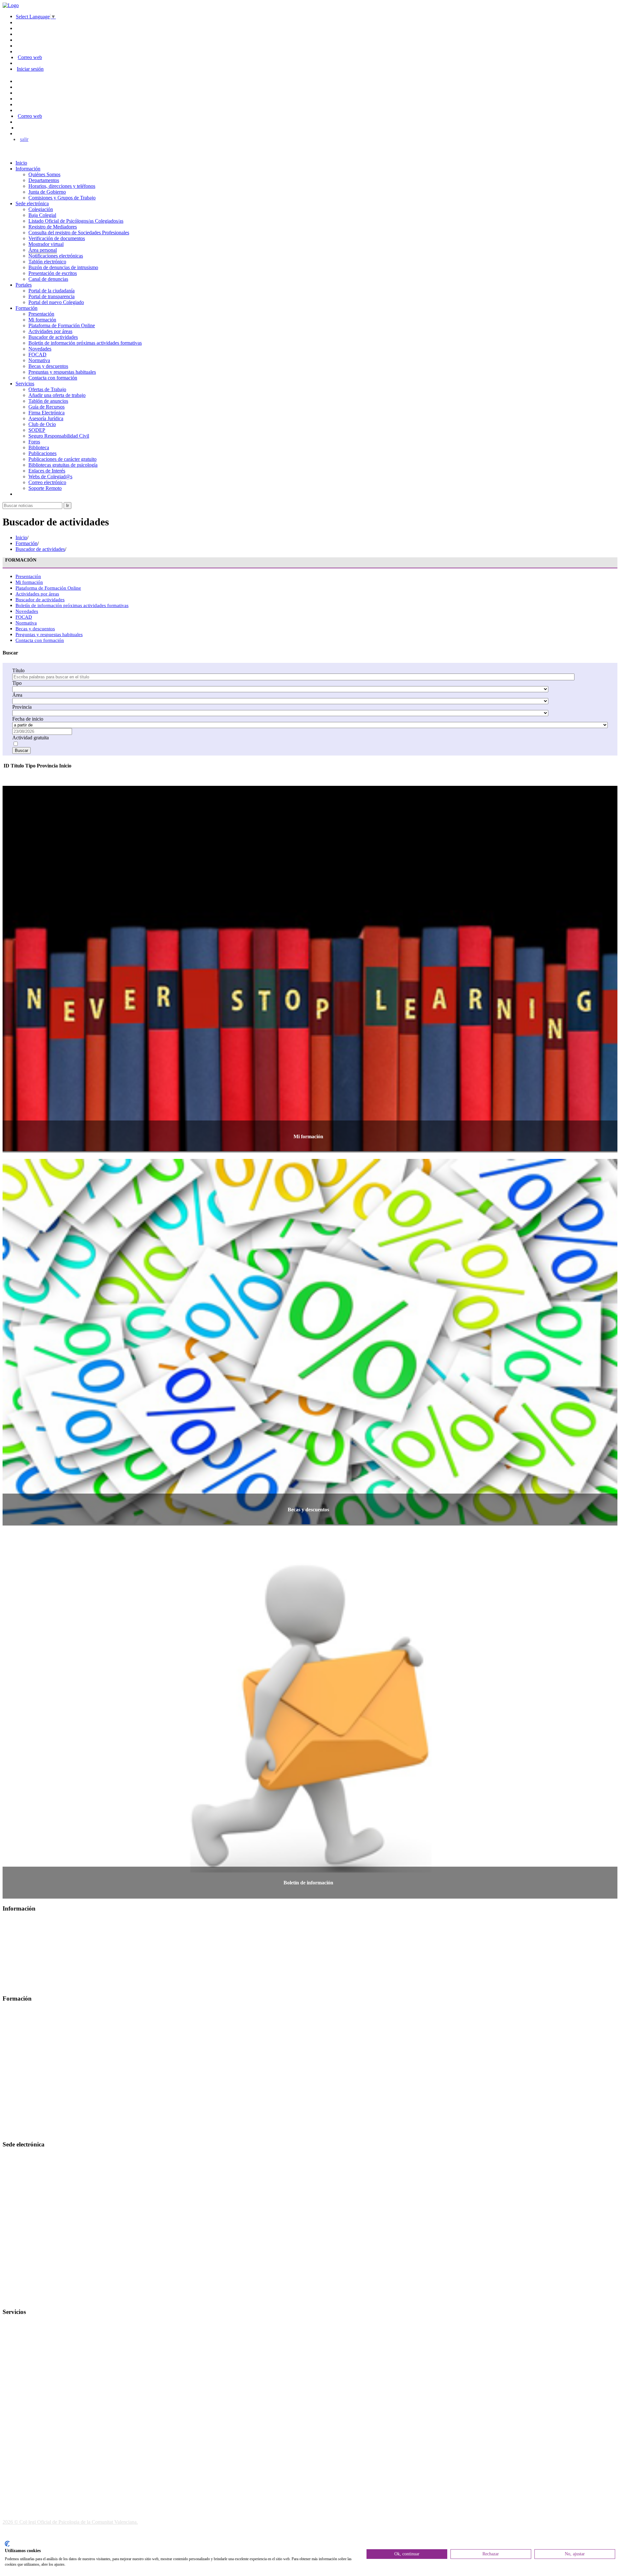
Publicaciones (42, 453)
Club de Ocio (42, 424)
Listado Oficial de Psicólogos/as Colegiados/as (76, 221)
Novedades (40, 349)
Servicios (25, 384)
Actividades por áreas (50, 331)
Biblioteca (39, 447)
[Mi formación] (310, 1149)
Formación (26, 308)
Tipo (17, 683)
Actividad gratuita (31, 738)
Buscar (21, 750)
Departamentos (44, 180)
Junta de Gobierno (47, 192)
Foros (34, 442)
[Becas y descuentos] (310, 1522)
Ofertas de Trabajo (47, 389)
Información (28, 169)
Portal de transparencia (52, 296)
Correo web (30, 57)
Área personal (43, 250)
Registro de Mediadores (53, 227)
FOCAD (37, 355)
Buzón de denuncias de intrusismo (63, 267)
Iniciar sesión (30, 69)
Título (18, 670)
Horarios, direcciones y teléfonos (62, 186)
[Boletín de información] (310, 1896)
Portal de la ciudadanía (52, 291)
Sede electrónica (32, 203)
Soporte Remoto (45, 488)
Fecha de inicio (28, 719)
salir (24, 139)
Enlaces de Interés (47, 471)
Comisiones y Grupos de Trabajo (62, 198)
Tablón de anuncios (48, 401)
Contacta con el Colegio (27, 2300)
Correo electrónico (47, 482)
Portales (24, 285)
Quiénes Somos (44, 174)
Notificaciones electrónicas (56, 256)
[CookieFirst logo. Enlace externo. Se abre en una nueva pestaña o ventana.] (7, 2544)
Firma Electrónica (46, 413)
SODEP (37, 430)
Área (17, 695)
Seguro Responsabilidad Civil (59, 436)
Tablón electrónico (47, 262)
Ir (67, 506)
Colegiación (41, 209)
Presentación (41, 314)
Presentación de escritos (53, 273)
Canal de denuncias (48, 279)
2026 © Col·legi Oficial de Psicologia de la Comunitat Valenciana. (70, 2522)
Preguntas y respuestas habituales (62, 372)
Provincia (22, 707)
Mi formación (42, 320)
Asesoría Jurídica (46, 418)
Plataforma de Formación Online (62, 325)
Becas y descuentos (48, 366)
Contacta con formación (53, 378)
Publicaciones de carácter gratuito (62, 459)
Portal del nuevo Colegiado (56, 302)
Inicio (21, 163)
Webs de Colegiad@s (50, 477)
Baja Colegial (42, 215)
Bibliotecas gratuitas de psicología (63, 465)
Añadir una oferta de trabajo (57, 395)
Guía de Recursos (46, 407)
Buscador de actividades (53, 337)
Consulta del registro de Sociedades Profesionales (79, 233)
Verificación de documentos (57, 238)
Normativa (39, 360)
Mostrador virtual (46, 244)
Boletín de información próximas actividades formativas (85, 343)
